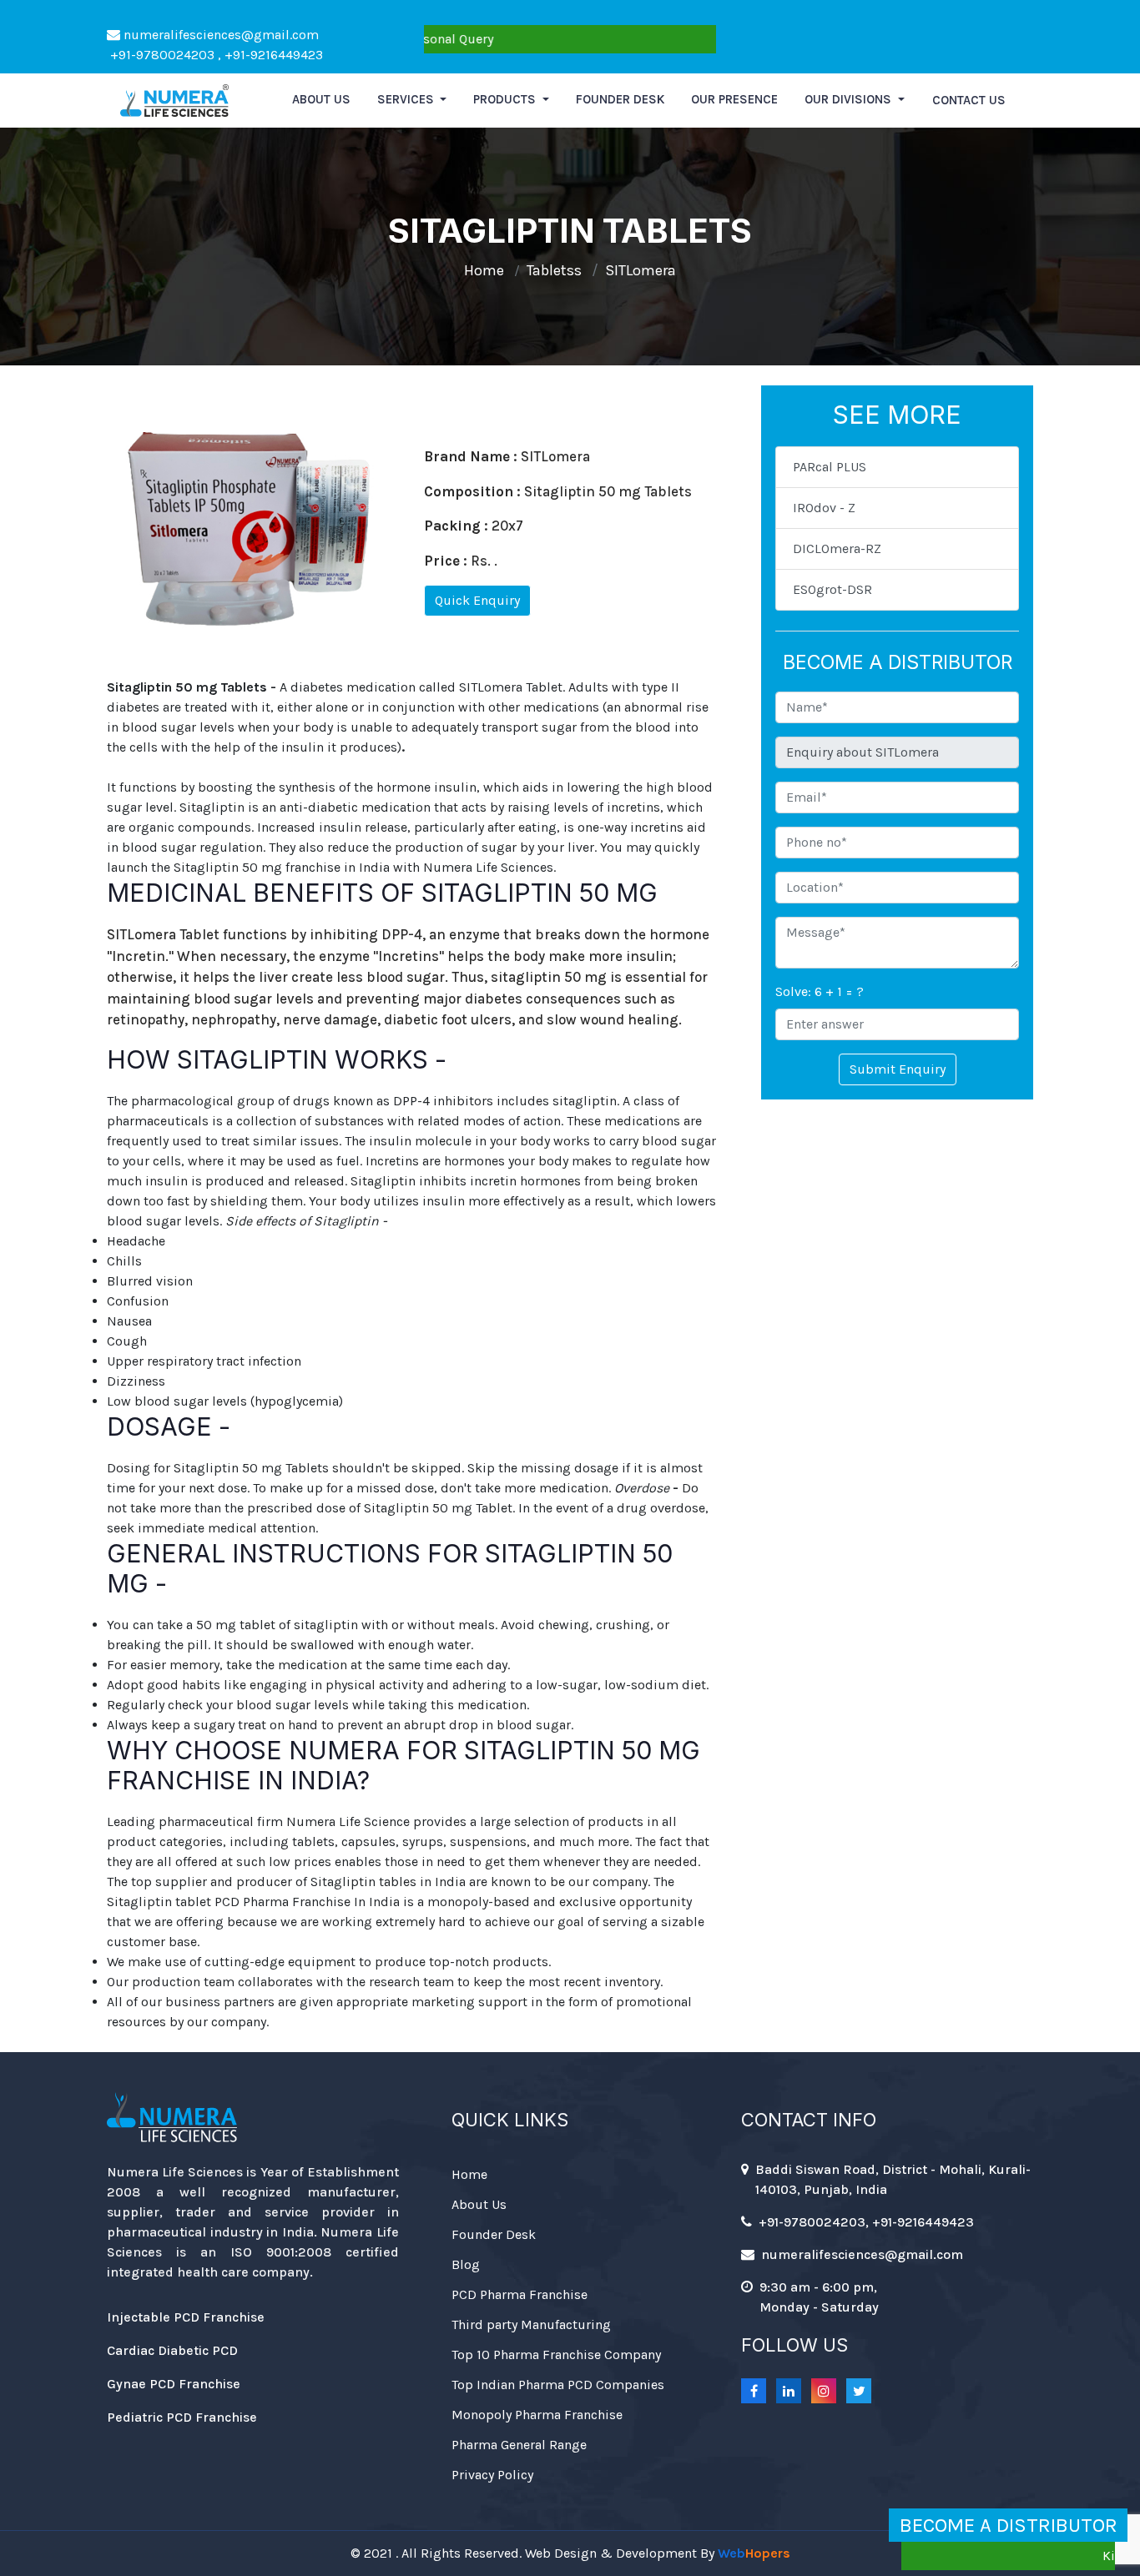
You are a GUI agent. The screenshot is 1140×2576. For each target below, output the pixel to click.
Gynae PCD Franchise (174, 2384)
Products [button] (506, 99)
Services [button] (407, 99)
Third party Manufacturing (531, 2324)
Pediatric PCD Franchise (182, 2417)
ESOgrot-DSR (832, 589)
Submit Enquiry (898, 1069)
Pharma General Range (519, 2445)
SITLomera (641, 270)
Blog (466, 2264)
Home (484, 270)
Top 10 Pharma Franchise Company (556, 2355)
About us (321, 99)
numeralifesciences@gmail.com (219, 35)
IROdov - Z (824, 508)
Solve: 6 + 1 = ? (820, 991)
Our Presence (734, 99)
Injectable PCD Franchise (186, 2317)
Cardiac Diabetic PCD (172, 2350)
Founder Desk (620, 99)
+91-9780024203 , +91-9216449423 (215, 55)
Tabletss (554, 270)
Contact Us (969, 100)
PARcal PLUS (830, 467)
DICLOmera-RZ (837, 548)
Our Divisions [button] (850, 99)
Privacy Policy (492, 2475)
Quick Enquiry (477, 600)
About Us (479, 2204)
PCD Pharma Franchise (520, 2294)
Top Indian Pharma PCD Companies (558, 2385)
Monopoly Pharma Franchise (537, 2415)
